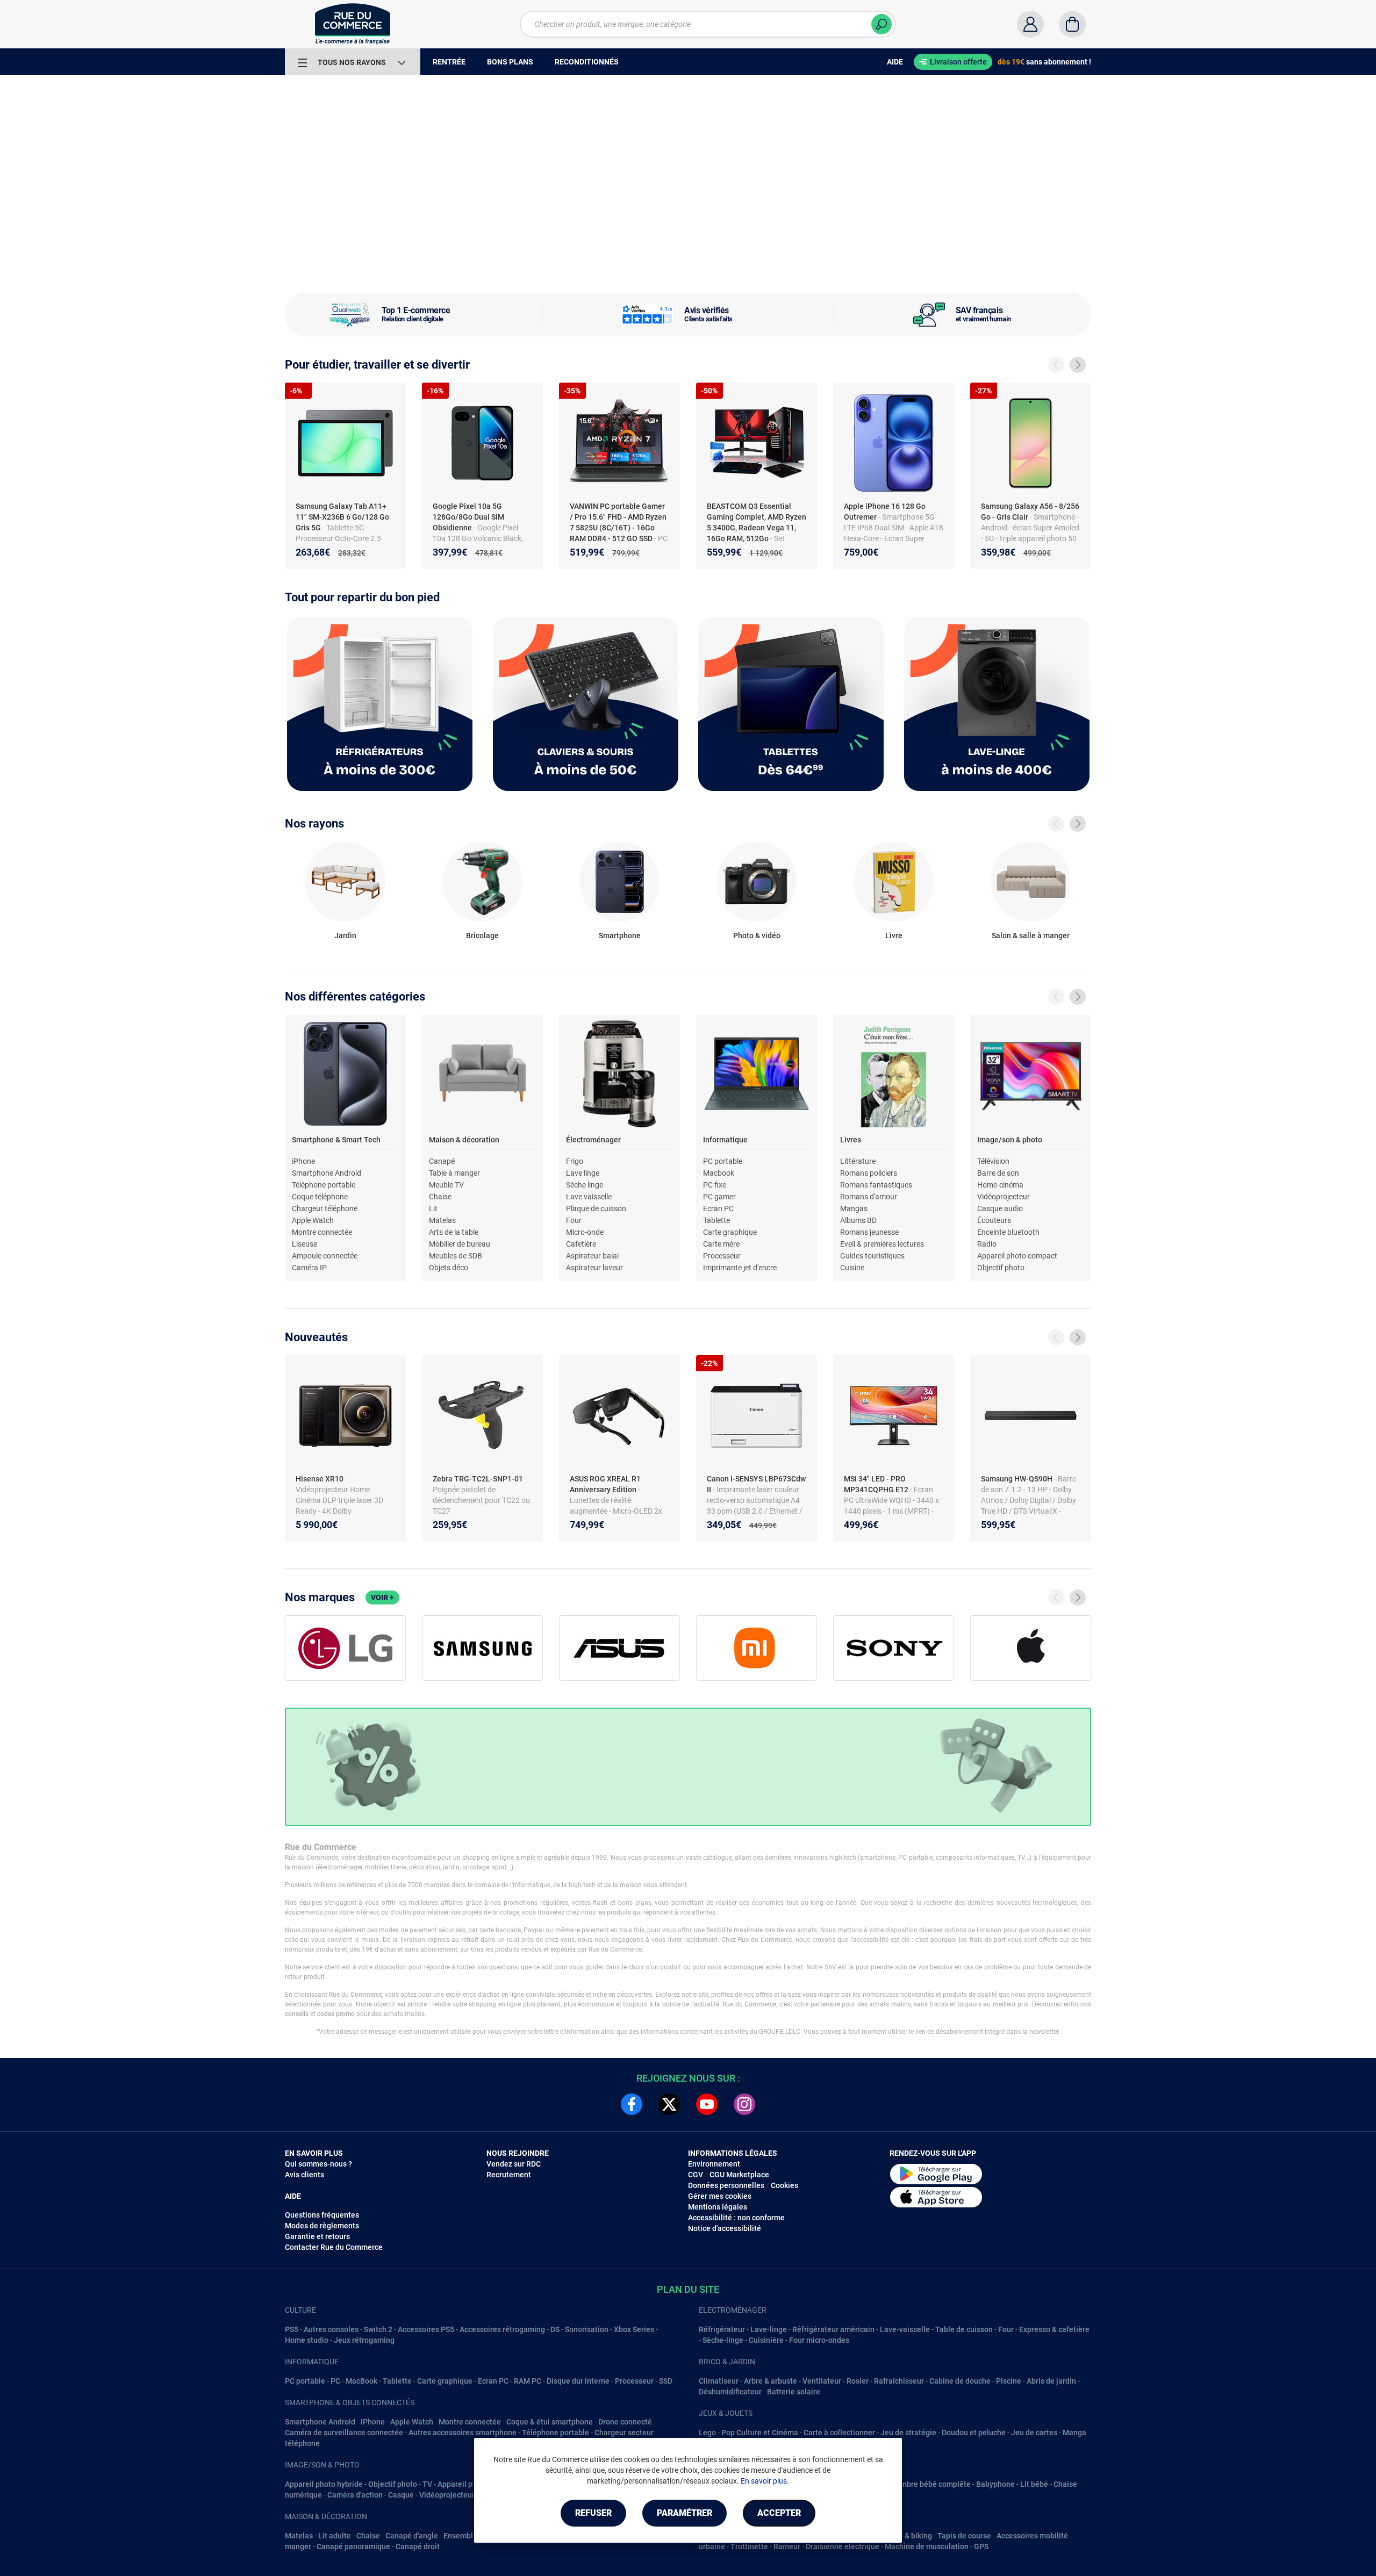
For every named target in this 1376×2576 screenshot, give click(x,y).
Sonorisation (587, 2329)
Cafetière (581, 1244)
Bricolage (482, 936)
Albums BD (858, 1220)
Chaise (440, 1197)
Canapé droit (418, 2546)
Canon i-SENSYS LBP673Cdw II (756, 1484)
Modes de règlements (322, 2226)
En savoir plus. (765, 2481)
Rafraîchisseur (899, 2381)
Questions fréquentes (322, 2215)
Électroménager (593, 1140)
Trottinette (749, 2546)
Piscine (1009, 2381)
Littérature (858, 1161)
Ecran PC (718, 1208)
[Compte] (1030, 24)
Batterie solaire (794, 2392)
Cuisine (852, 1268)
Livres (851, 1140)
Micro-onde (585, 1232)
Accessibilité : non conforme (736, 2218)
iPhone (303, 1161)
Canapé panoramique (353, 2546)
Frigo (575, 1161)
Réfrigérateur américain (833, 2329)
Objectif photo (1001, 1268)
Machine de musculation (927, 2546)
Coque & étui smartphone (550, 2422)
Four (574, 1220)
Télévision (993, 1161)
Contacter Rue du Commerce (334, 2247)
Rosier (858, 2381)
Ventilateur (822, 2381)
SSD (666, 2381)
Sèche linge (585, 1185)
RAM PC (528, 2381)
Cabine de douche (960, 2381)
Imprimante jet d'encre (740, 1268)
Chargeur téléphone (325, 1208)
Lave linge (583, 1173)
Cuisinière (766, 2340)
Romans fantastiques (876, 1185)
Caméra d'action (355, 2495)
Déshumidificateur (730, 2392)
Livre (894, 936)
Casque (401, 2495)
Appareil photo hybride (324, 2484)
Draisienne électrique (843, 2546)
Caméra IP (309, 1268)
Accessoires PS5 (426, 2329)
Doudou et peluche (974, 2433)
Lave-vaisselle (905, 2329)
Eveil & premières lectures (882, 1244)
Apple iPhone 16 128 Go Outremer (885, 512)
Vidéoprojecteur (1004, 1197)
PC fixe (715, 1185)
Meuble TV (446, 1185)
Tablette (716, 1220)
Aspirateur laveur (594, 1268)
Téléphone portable (324, 1185)
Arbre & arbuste (771, 2381)
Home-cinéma (1000, 1185)
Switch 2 (378, 2329)
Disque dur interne (578, 2381)
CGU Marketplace (739, 2175)
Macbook (719, 1173)
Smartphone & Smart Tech (336, 1140)
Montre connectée (322, 1232)
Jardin (345, 936)
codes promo (336, 2014)
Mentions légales (718, 2207)
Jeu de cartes (1034, 2433)
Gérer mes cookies (720, 2196)
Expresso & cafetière (1054, 2329)
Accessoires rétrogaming (502, 2329)
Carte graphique (730, 1232)
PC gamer (719, 1197)
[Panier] (1072, 24)
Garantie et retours (317, 2236)
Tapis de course (964, 2536)
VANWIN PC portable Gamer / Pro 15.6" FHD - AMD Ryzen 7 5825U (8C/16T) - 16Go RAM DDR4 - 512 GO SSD (618, 522)
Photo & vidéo (757, 936)
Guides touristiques (872, 1256)
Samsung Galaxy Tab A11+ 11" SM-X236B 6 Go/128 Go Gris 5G (342, 517)
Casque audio (1000, 1208)
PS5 (292, 2329)
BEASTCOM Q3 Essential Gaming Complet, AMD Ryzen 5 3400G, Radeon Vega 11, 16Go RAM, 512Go (757, 522)
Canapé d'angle (412, 2536)
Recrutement (509, 2175)
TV (427, 2484)
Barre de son (998, 1173)
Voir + (382, 1598)
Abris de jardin (1051, 2381)
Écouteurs (994, 1220)
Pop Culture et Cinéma (760, 2433)
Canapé (442, 1161)
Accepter (779, 2513)
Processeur (722, 1256)
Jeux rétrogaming (364, 2340)
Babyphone (995, 2484)
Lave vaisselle (589, 1197)
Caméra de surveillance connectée (344, 2433)
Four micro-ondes (819, 2340)
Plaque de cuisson (596, 1208)
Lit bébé (1034, 2484)
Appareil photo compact (1017, 1256)
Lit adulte (335, 2536)
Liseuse (304, 1244)
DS (555, 2329)
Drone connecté (625, 2422)
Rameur (787, 2546)
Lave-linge (769, 2329)
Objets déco (449, 1268)
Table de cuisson (964, 2329)
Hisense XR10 (320, 1479)
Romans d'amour (869, 1197)
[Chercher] (881, 24)
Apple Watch (313, 1220)
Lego (707, 2433)
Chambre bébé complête (929, 2484)
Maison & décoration (464, 1140)
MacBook (361, 2381)
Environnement (714, 2164)
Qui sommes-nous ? (318, 2164)
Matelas (442, 1220)
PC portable (723, 1161)
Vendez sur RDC (514, 2164)
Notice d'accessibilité (725, 2228)
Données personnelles (726, 2185)
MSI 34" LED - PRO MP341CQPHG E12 (877, 1484)
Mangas (854, 1208)
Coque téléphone (320, 1197)
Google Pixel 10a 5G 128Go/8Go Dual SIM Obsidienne (468, 517)
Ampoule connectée (325, 1256)
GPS (981, 2546)
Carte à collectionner (839, 2433)
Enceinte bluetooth (1008, 1232)
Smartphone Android (327, 1173)
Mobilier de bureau (460, 1244)
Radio (987, 1244)
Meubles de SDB (456, 1256)
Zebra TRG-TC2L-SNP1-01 (479, 1479)
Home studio (307, 2340)
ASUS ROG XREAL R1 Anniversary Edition (605, 1484)
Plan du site (688, 2289)
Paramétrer (685, 2513)
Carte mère (721, 1244)
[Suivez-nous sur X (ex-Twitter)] (669, 2104)
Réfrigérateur (722, 2329)
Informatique (725, 1140)
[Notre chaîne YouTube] (707, 2104)
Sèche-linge (723, 2340)
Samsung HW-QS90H (1017, 1479)
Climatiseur (719, 2381)
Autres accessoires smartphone (463, 2433)
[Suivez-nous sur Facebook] (632, 2104)
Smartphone (620, 936)
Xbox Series (634, 2329)
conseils (297, 2014)
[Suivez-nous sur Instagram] (744, 2104)
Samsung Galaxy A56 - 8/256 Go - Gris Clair (1030, 512)
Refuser (593, 2513)
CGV (696, 2175)
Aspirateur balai (592, 1256)
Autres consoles (331, 2329)
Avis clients (304, 2175)
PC (335, 2381)
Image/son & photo (1010, 1140)
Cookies (784, 2185)
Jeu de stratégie (908, 2433)
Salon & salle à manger (1031, 936)
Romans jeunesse (869, 1232)
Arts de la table (454, 1232)
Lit (433, 1208)
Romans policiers (869, 1173)
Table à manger (454, 1173)
